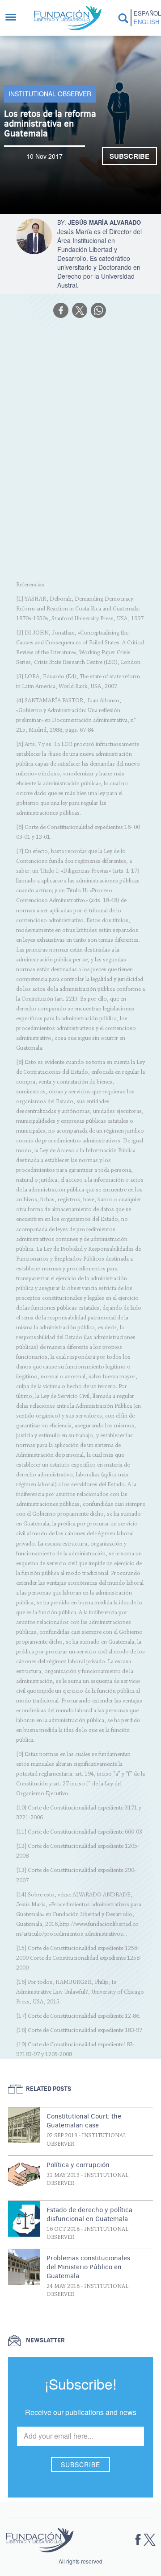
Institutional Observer (50, 94)
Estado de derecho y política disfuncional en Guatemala (89, 2214)
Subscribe (129, 156)
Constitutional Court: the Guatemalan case (84, 2121)
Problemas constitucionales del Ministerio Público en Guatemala (88, 2267)
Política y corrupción (78, 2165)
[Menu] (15, 18)
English (146, 22)
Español (146, 13)
